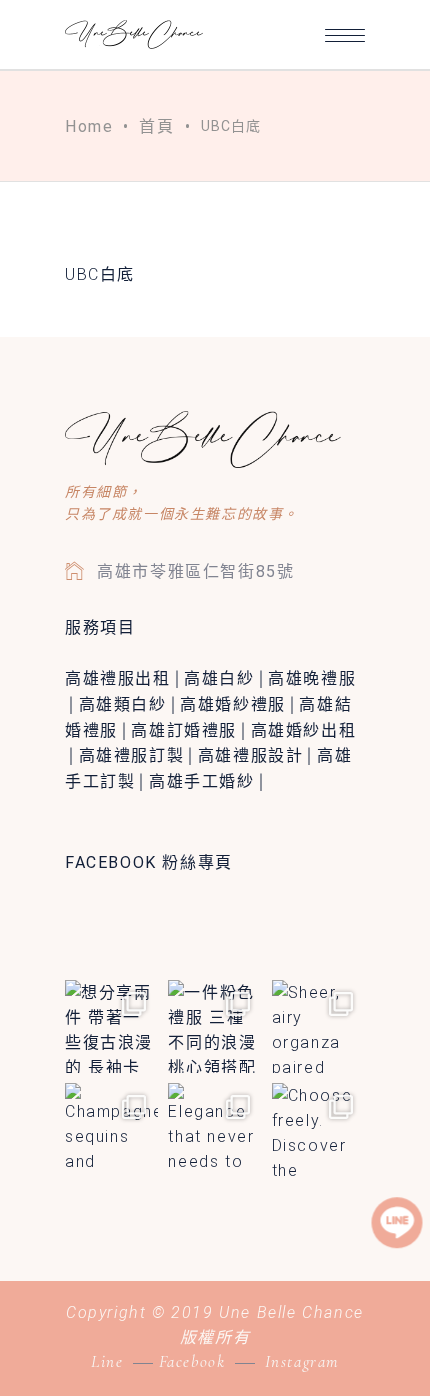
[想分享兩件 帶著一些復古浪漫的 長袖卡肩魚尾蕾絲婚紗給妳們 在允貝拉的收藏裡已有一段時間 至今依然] (111, 1026)
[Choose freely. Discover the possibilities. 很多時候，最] (318, 1129)
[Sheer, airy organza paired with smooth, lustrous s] (318, 1026)
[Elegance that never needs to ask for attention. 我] (214, 1129)
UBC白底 (100, 274)
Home (89, 126)
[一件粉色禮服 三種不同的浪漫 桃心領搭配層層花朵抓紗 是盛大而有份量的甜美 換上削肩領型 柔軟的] (214, 1026)
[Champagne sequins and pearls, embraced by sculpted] (111, 1129)
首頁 (156, 126)
